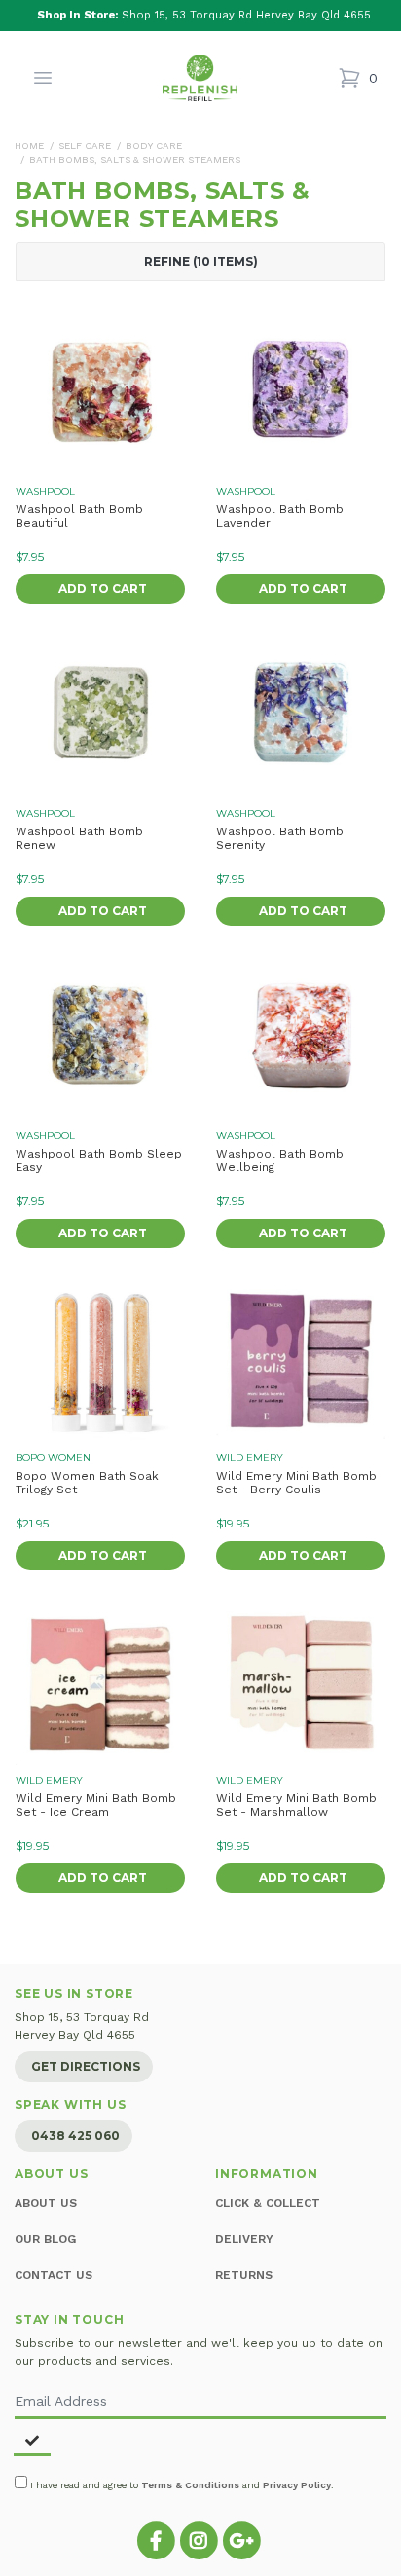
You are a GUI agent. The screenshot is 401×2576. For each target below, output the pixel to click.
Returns (244, 2275)
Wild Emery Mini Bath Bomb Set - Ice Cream (96, 1805)
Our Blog (45, 2239)
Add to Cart (103, 589)
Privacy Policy (297, 2485)
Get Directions (86, 2066)
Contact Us (54, 2275)
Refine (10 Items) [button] (201, 262)
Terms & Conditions (190, 2485)
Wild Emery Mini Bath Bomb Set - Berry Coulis (296, 1483)
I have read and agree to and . (181, 2485)
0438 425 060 (75, 2135)
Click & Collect (268, 2203)
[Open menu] (43, 78)
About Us (46, 2203)
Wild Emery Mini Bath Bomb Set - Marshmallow (296, 1805)
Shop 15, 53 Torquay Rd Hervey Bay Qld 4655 (204, 15)
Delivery (244, 2239)
